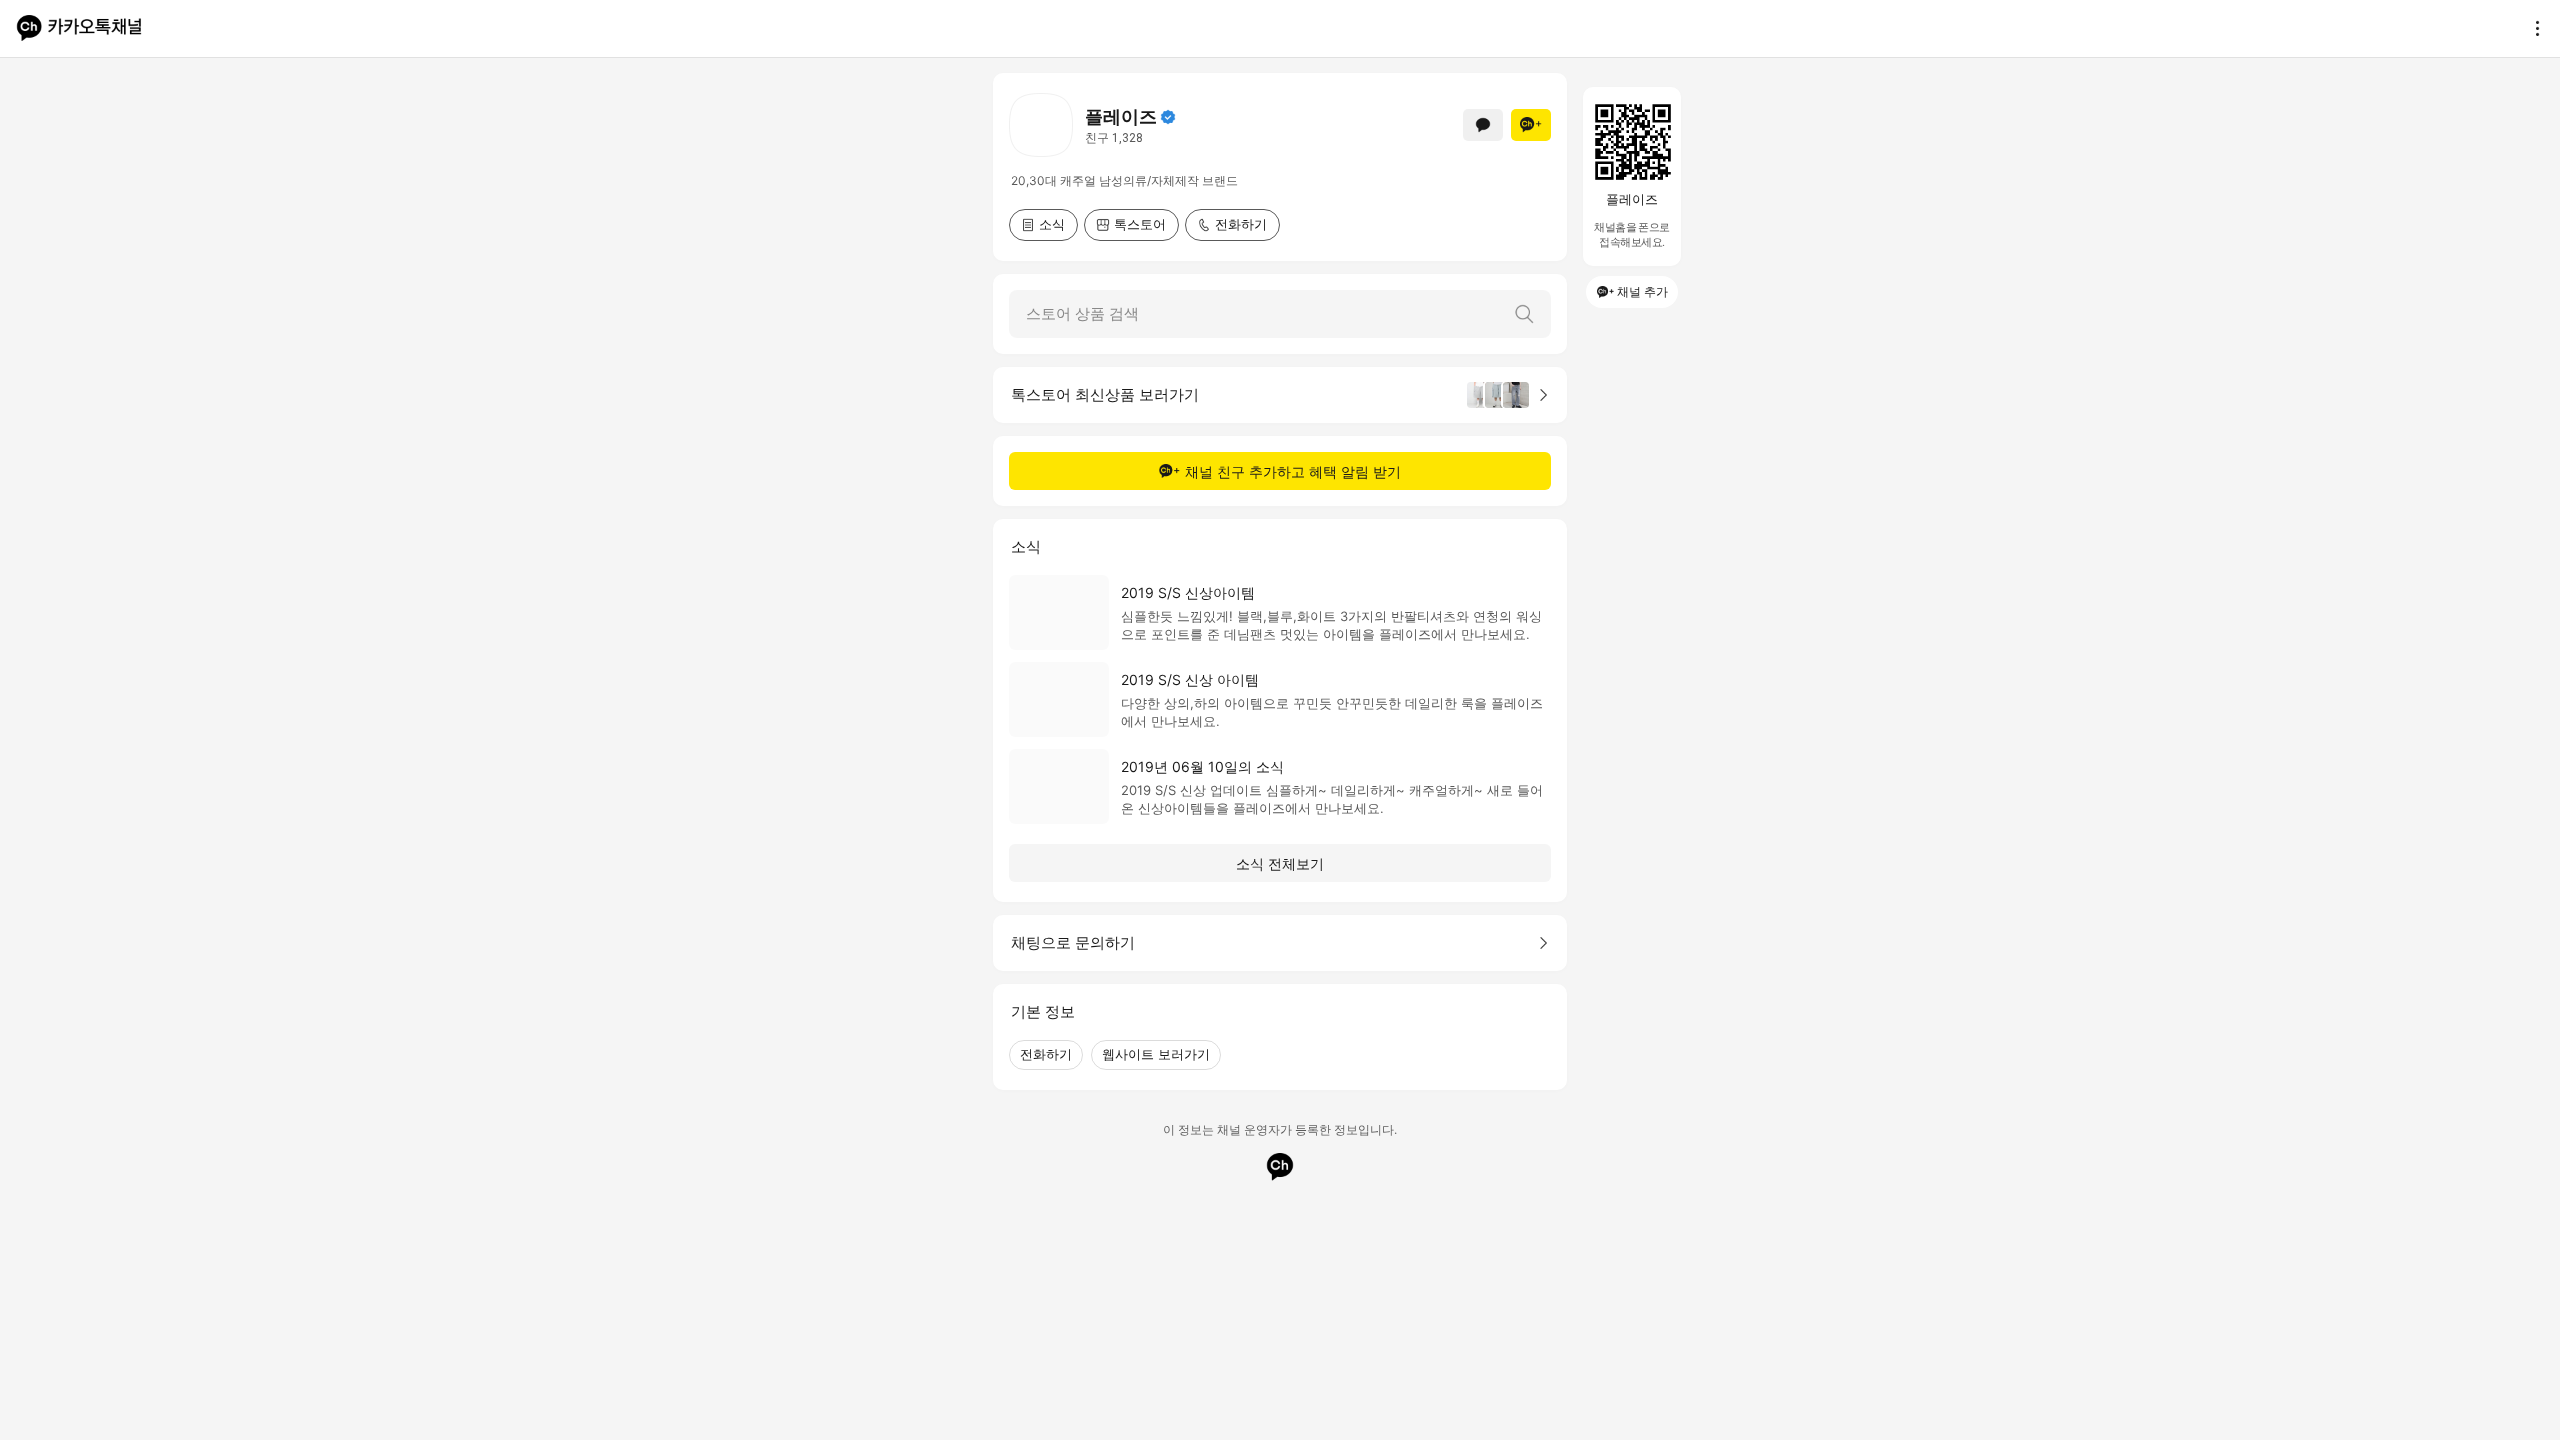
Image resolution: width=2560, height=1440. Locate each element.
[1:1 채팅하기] (1483, 125)
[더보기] (2532, 28)
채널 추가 (1642, 291)
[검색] (1524, 314)
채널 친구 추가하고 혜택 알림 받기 (1293, 471)
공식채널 (1168, 117)
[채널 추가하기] (1531, 125)
